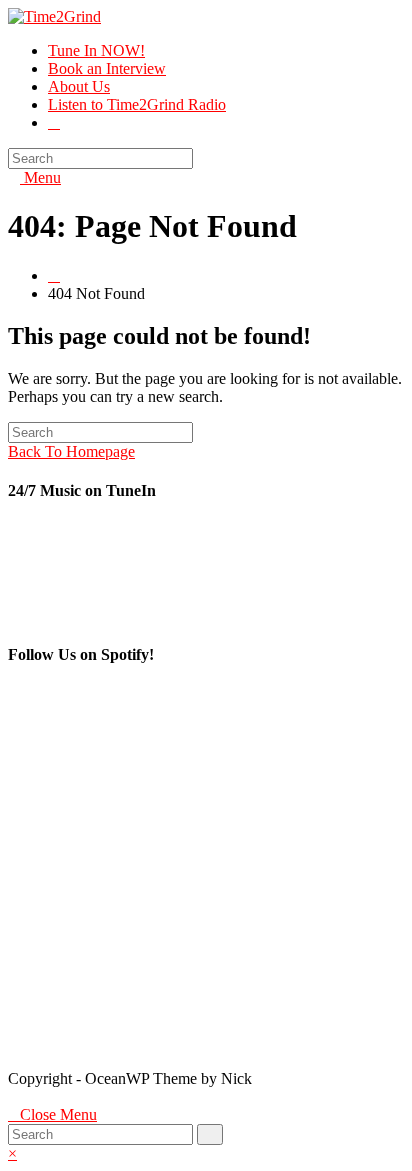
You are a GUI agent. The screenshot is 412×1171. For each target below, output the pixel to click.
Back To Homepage (71, 451)
